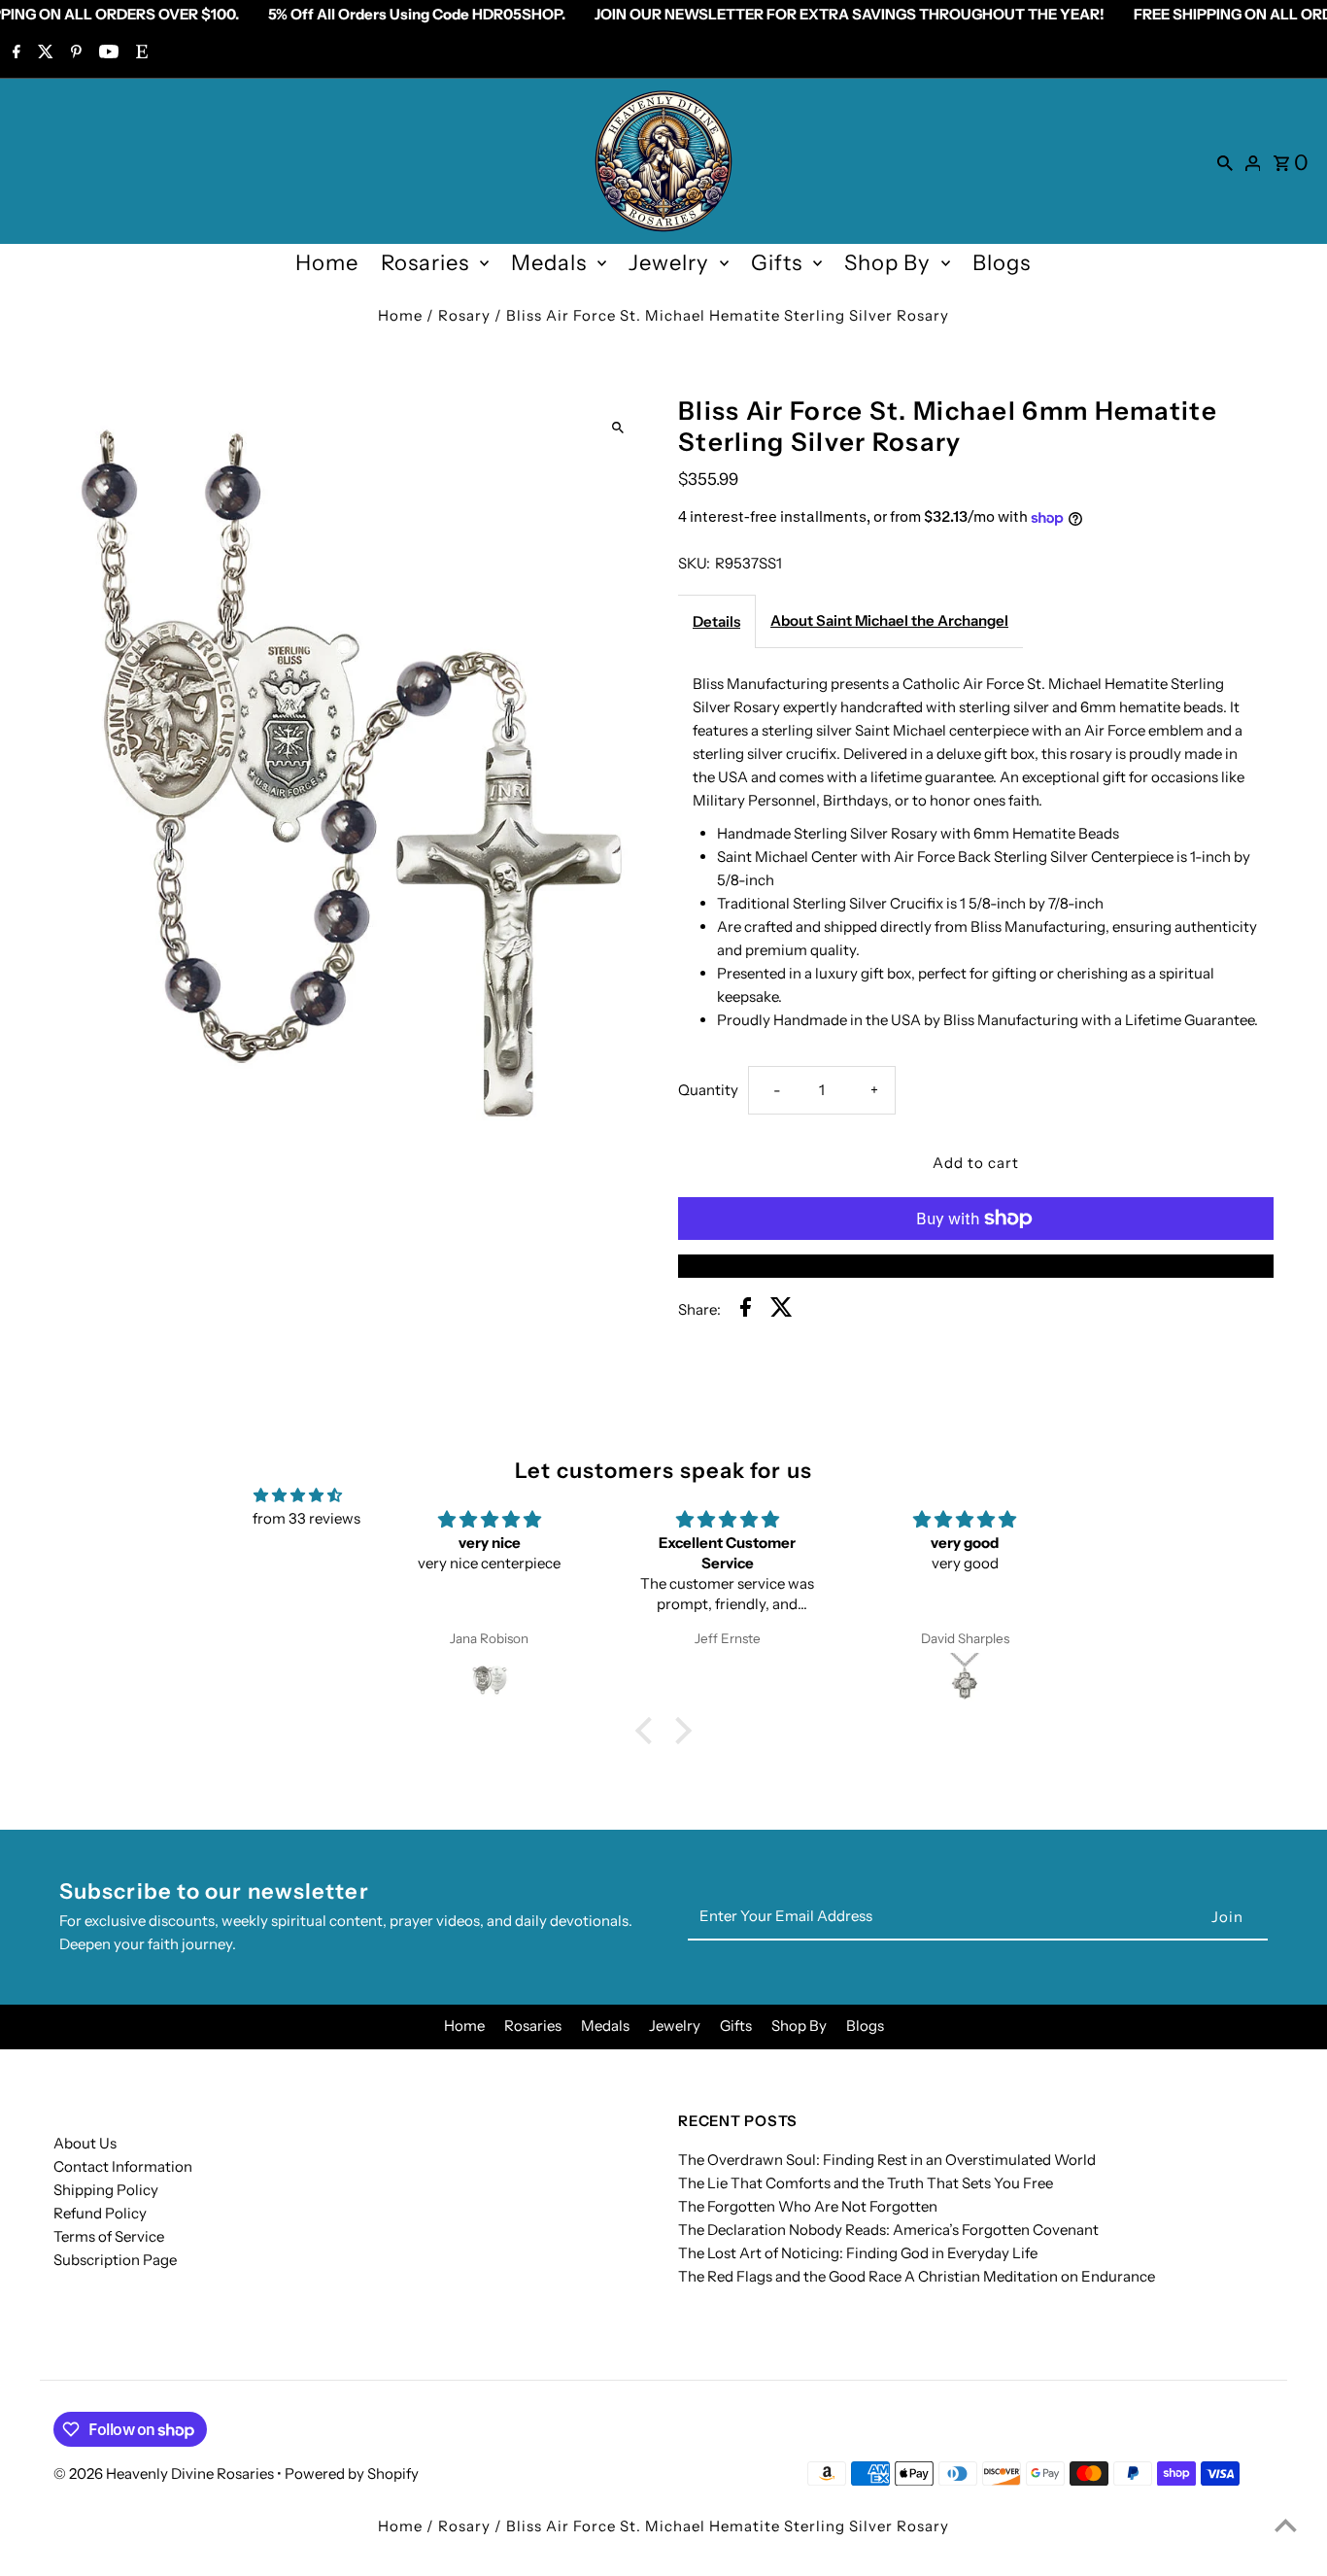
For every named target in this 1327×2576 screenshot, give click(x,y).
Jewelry (669, 263)
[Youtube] (106, 53)
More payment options (975, 1266)
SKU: (694, 563)
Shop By (887, 263)
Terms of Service (109, 2236)
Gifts (777, 263)
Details (716, 621)
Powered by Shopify (352, 2473)
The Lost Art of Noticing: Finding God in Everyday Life (858, 2253)
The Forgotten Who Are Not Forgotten (808, 2206)
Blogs (1002, 263)
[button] (649, 1730)
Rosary (464, 315)
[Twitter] (43, 53)
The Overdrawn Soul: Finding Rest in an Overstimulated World (887, 2160)
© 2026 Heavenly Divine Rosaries (165, 2473)
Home (327, 263)
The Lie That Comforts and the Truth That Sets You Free (866, 2183)
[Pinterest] (74, 53)
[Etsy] (139, 53)
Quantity (708, 1090)
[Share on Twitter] (782, 1310)
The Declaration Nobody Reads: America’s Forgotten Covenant (888, 2230)
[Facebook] (14, 53)
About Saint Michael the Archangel (889, 620)
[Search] (1225, 161)
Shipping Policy (106, 2190)
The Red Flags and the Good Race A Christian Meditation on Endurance (917, 2276)
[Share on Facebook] (746, 1310)
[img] (298, 1495)
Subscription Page (115, 2260)
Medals (549, 263)
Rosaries (425, 263)
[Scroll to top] (1286, 2525)
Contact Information (123, 2166)
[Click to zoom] (617, 427)
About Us (85, 2143)
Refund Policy (100, 2213)
